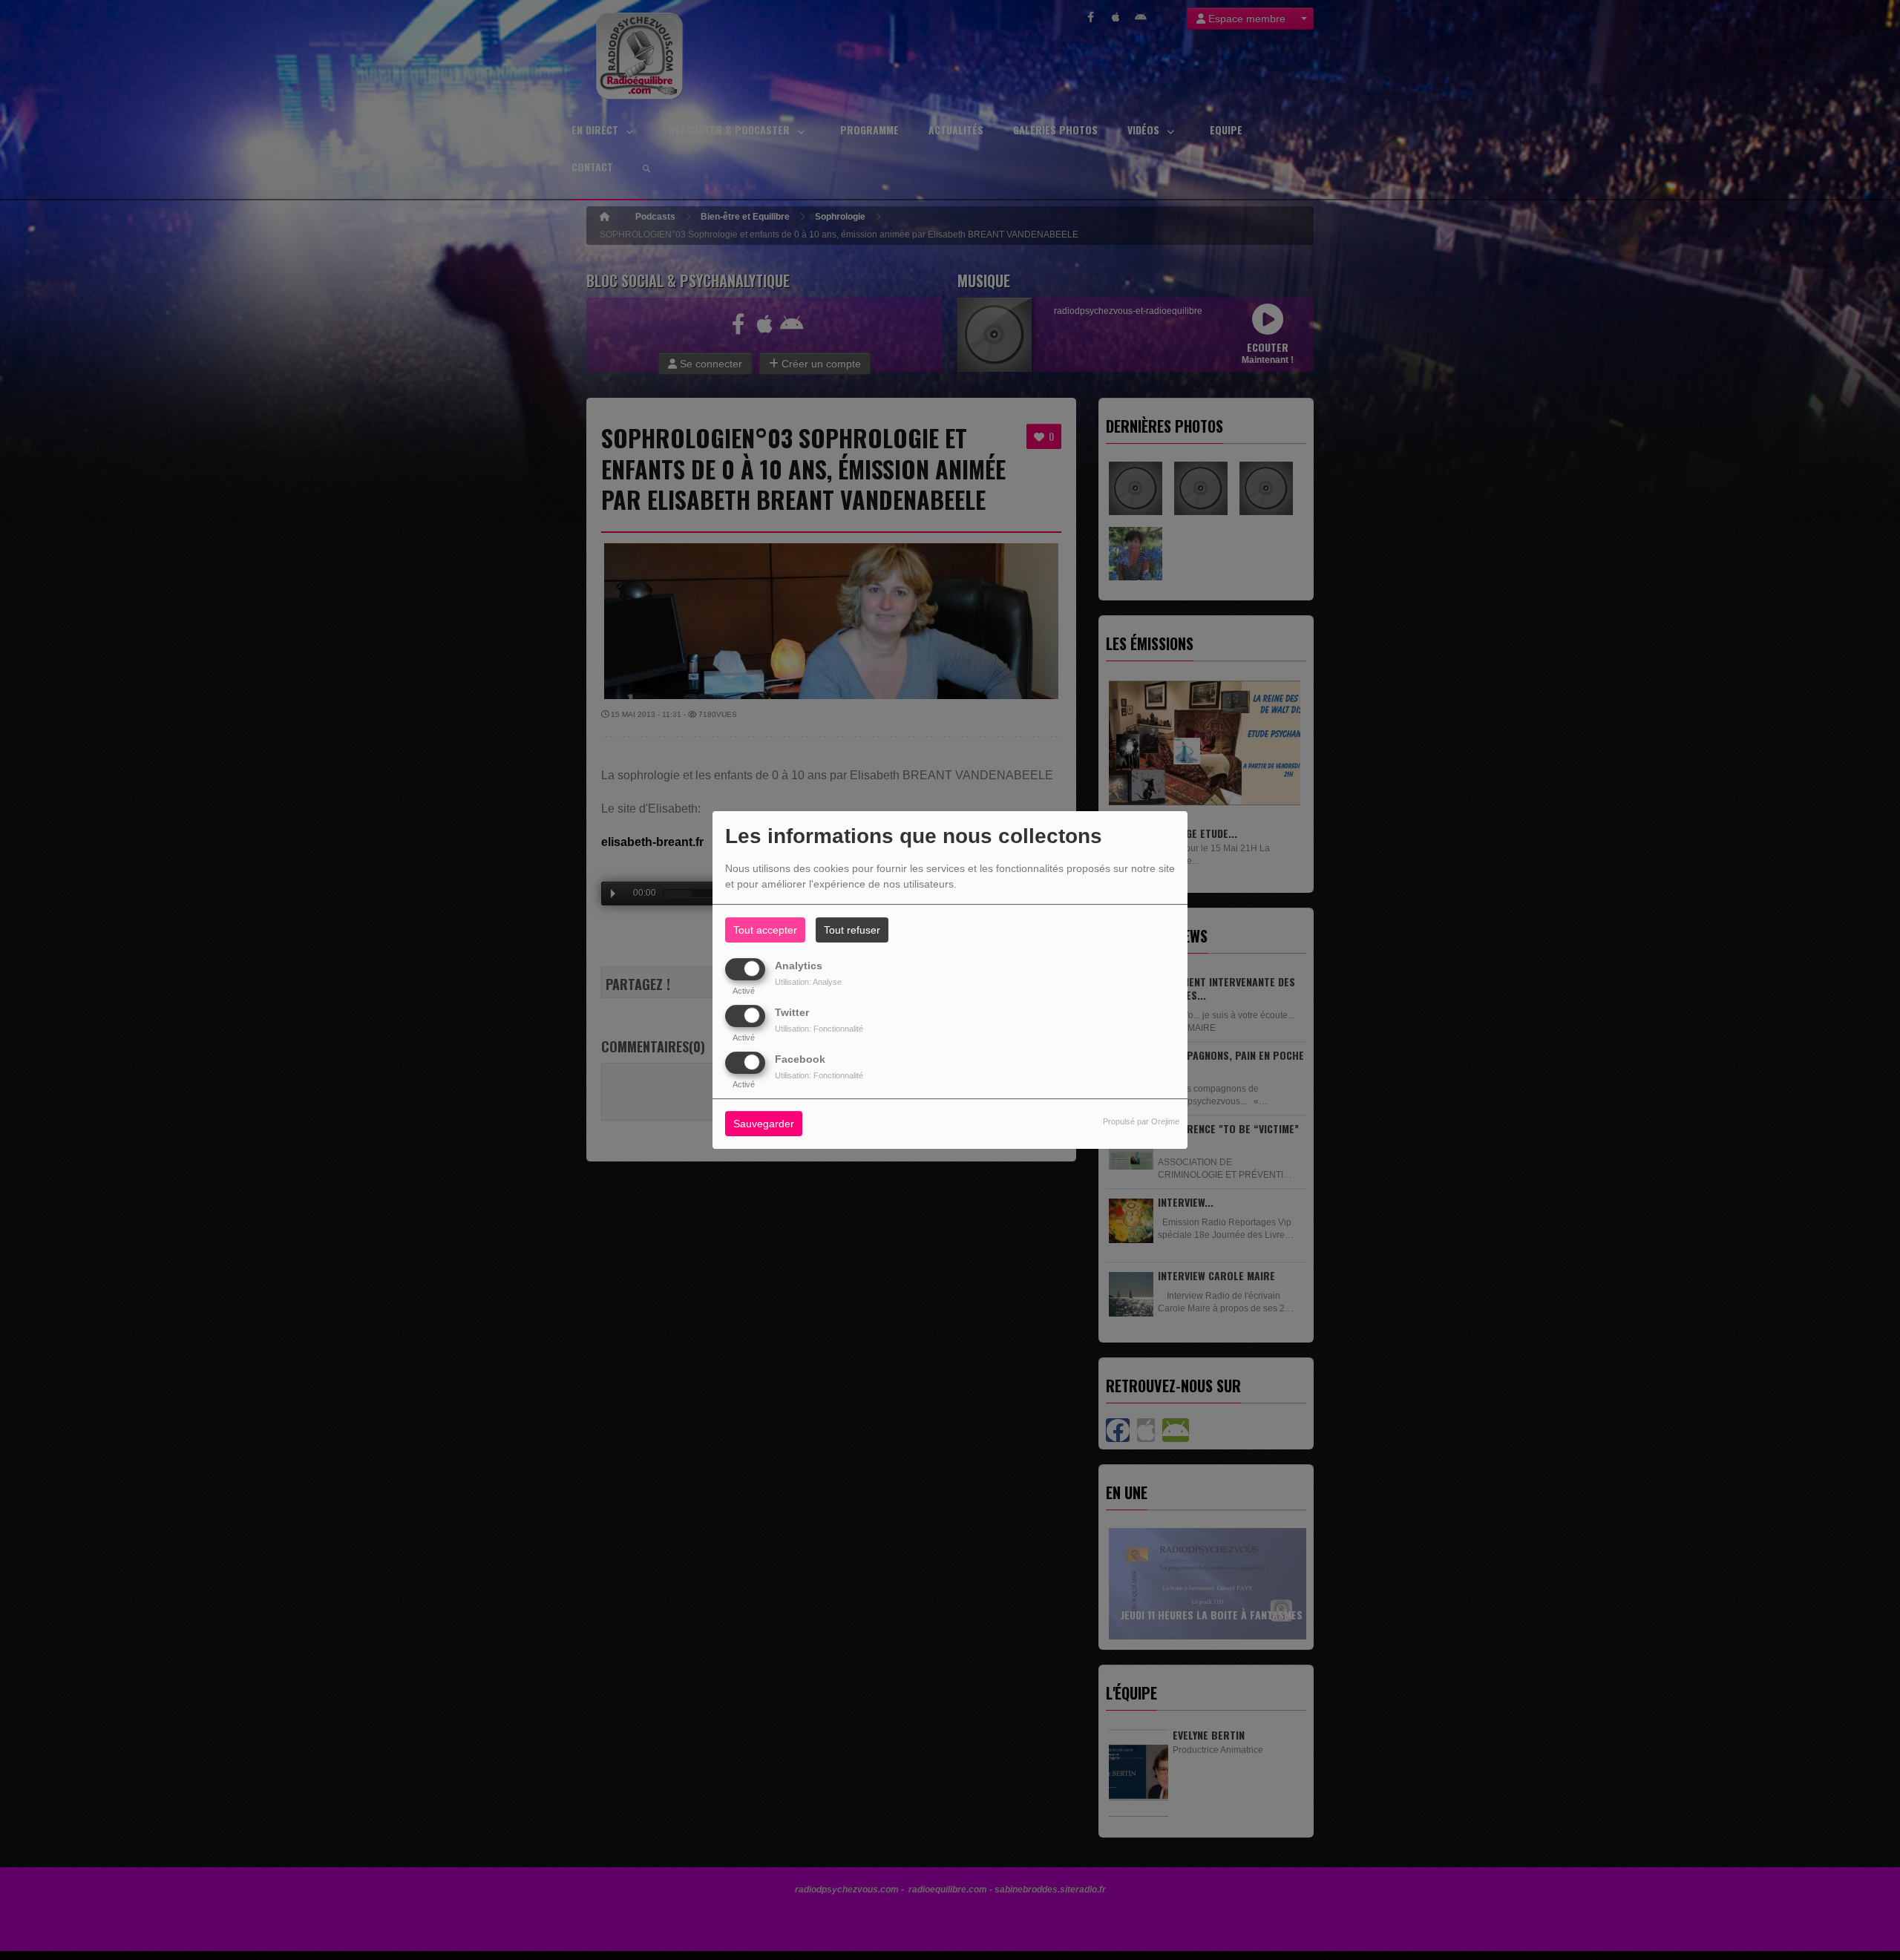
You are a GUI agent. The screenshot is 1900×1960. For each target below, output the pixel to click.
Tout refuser (852, 930)
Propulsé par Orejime (1141, 1122)
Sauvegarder (764, 1124)
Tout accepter (765, 930)
